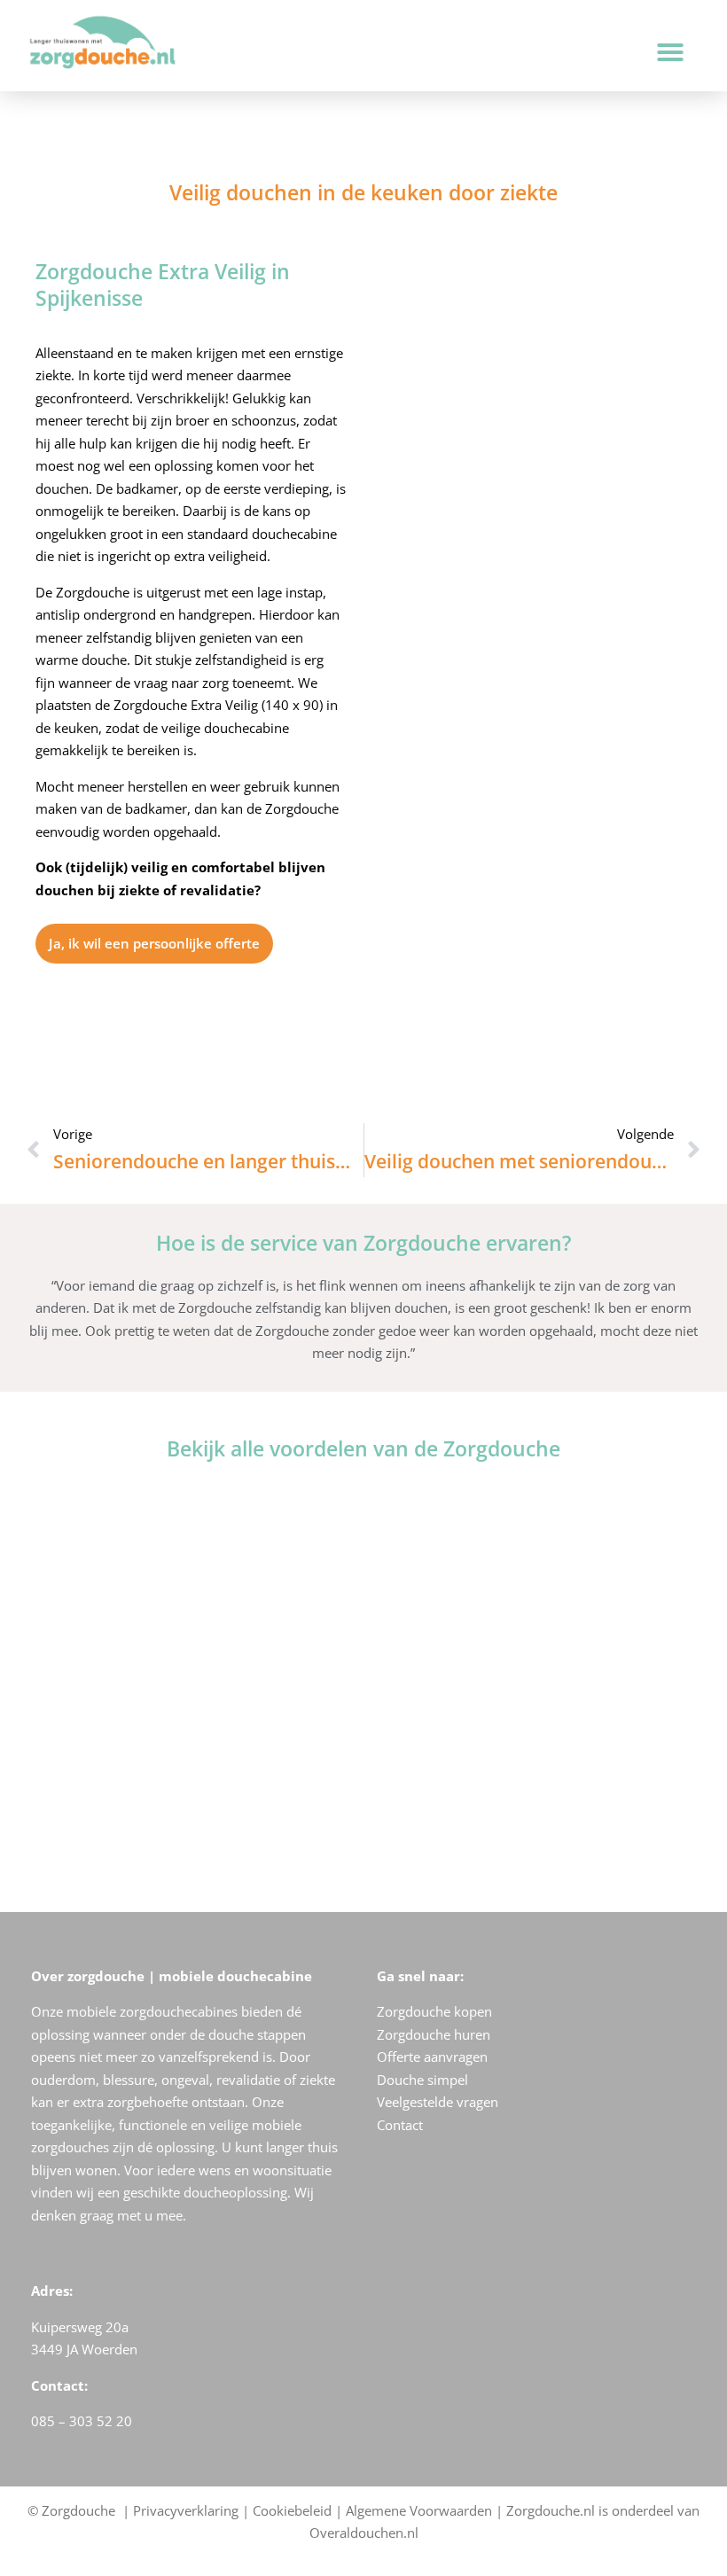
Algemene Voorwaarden (419, 2510)
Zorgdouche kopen (434, 2011)
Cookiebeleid (292, 2510)
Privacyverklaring (186, 2510)
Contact (400, 2125)
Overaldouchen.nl (364, 2533)
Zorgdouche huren (434, 2034)
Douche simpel (422, 2080)
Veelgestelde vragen (438, 2102)
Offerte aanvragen (432, 2057)
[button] (670, 52)
